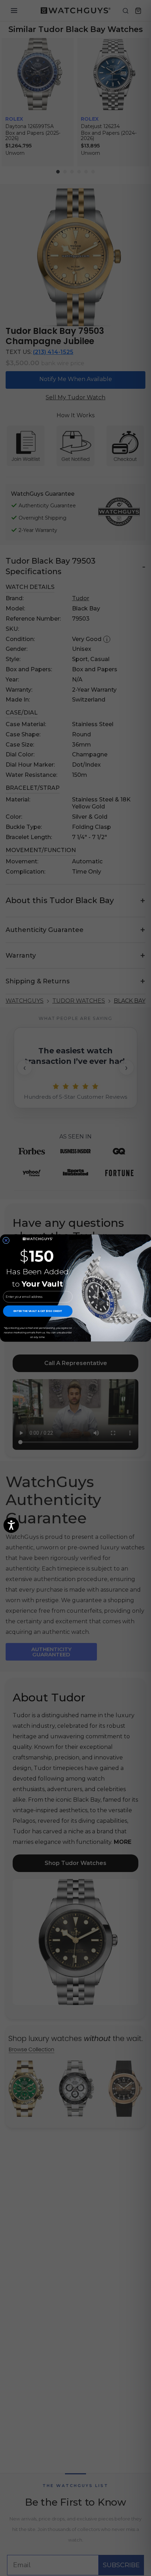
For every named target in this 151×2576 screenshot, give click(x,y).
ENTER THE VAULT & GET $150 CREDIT (38, 1311)
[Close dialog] (6, 1240)
